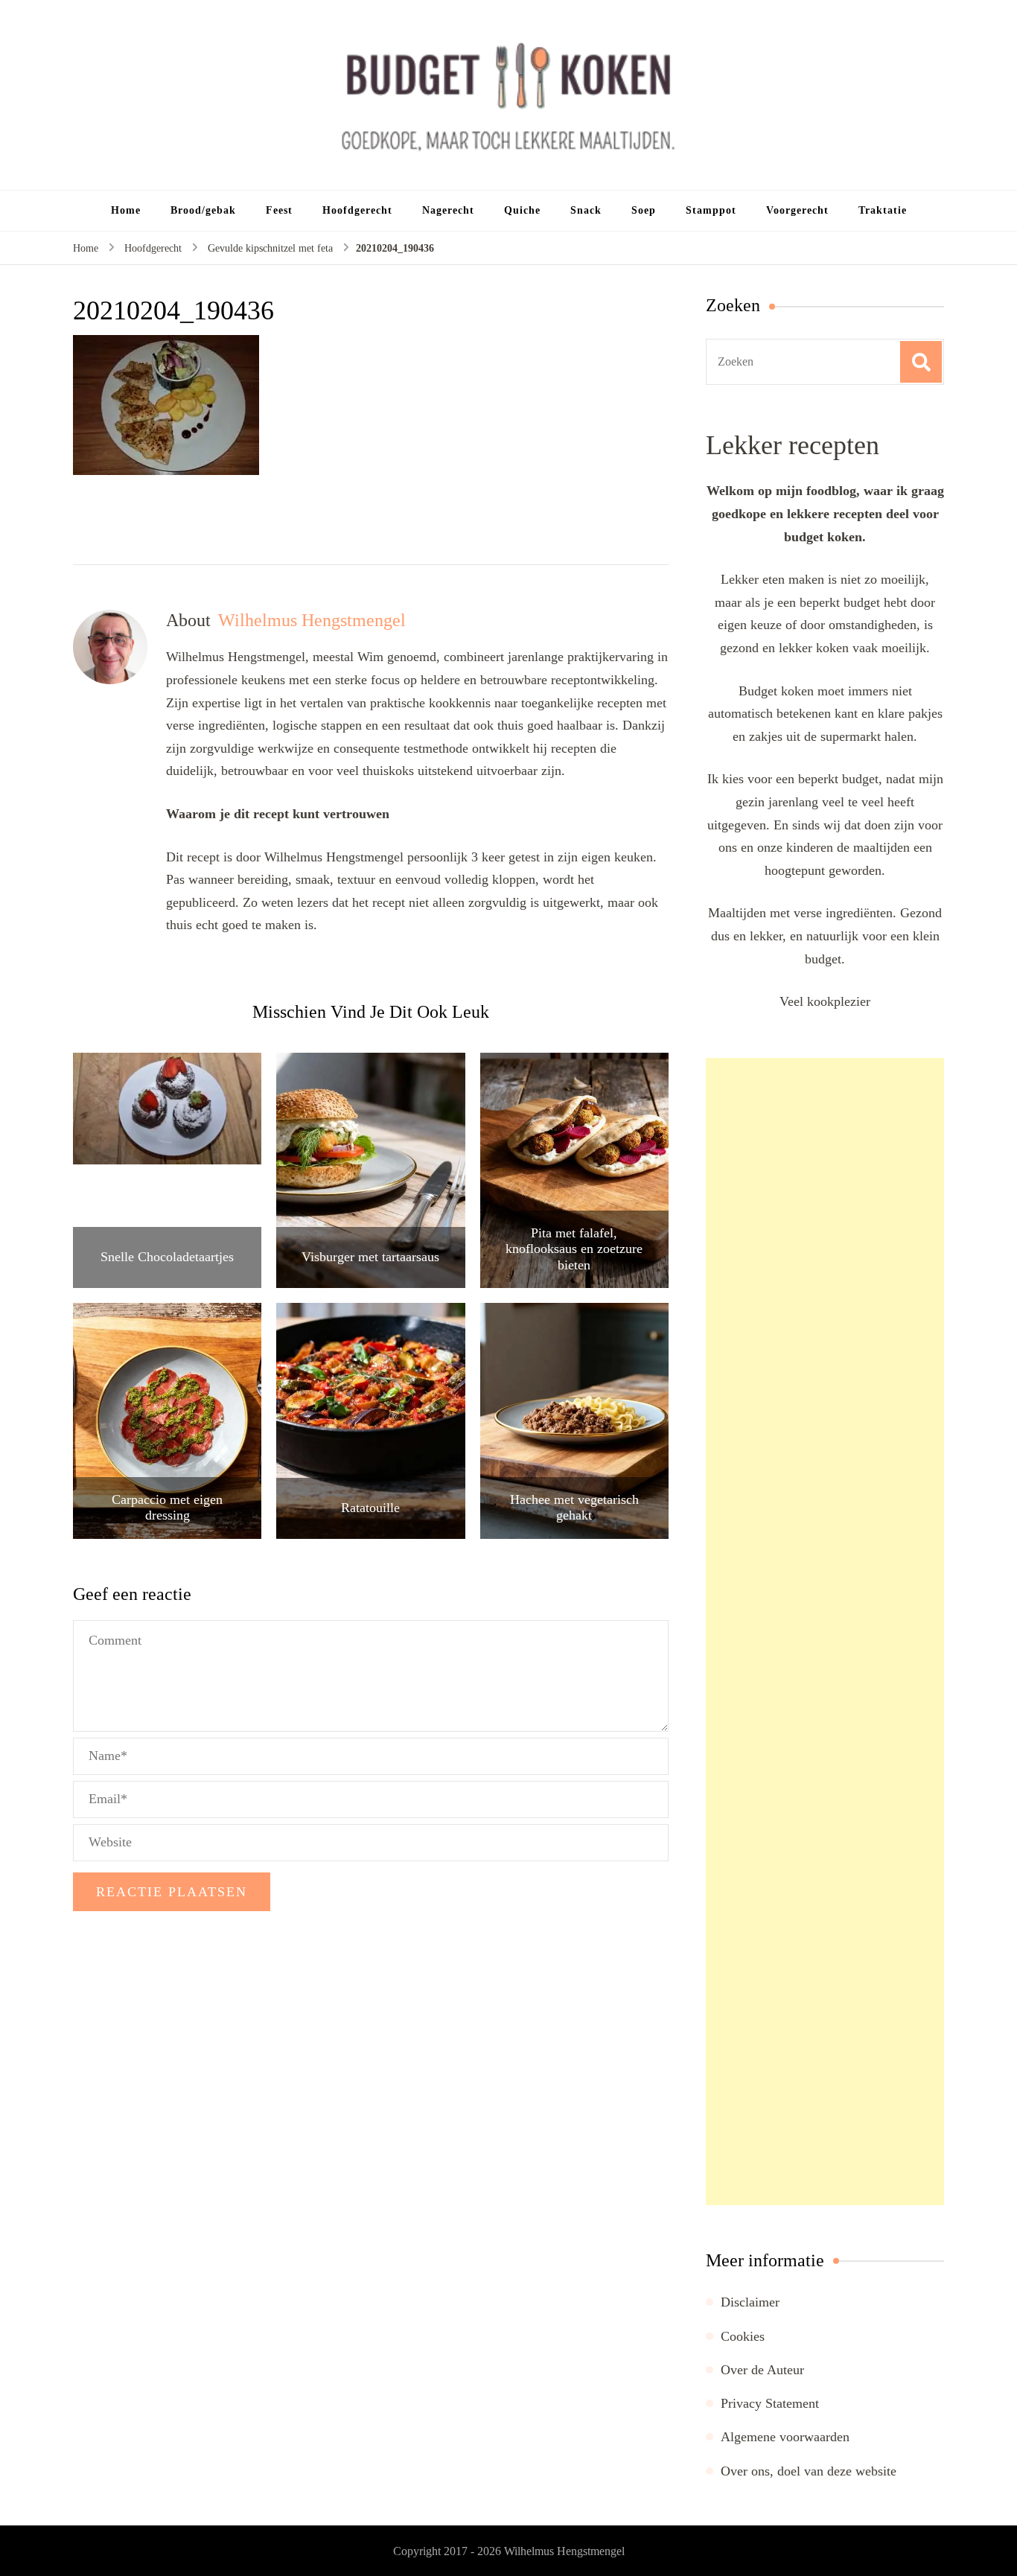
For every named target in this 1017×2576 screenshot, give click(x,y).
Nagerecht (448, 210)
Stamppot (711, 210)
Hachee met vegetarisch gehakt (574, 1508)
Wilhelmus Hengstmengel (564, 2551)
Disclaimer (750, 2302)
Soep (644, 210)
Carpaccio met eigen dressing (167, 1508)
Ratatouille (370, 1508)
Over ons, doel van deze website (809, 2471)
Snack (586, 210)
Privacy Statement (770, 2403)
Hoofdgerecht (357, 210)
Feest (279, 210)
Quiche (522, 210)
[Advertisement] (825, 1632)
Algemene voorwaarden (785, 2437)
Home (126, 210)
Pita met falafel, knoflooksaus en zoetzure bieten (574, 1249)
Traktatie (883, 210)
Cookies (743, 2336)
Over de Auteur (762, 2370)
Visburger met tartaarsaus (370, 1257)
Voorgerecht (797, 210)
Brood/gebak (203, 210)
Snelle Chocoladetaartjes (167, 1257)
